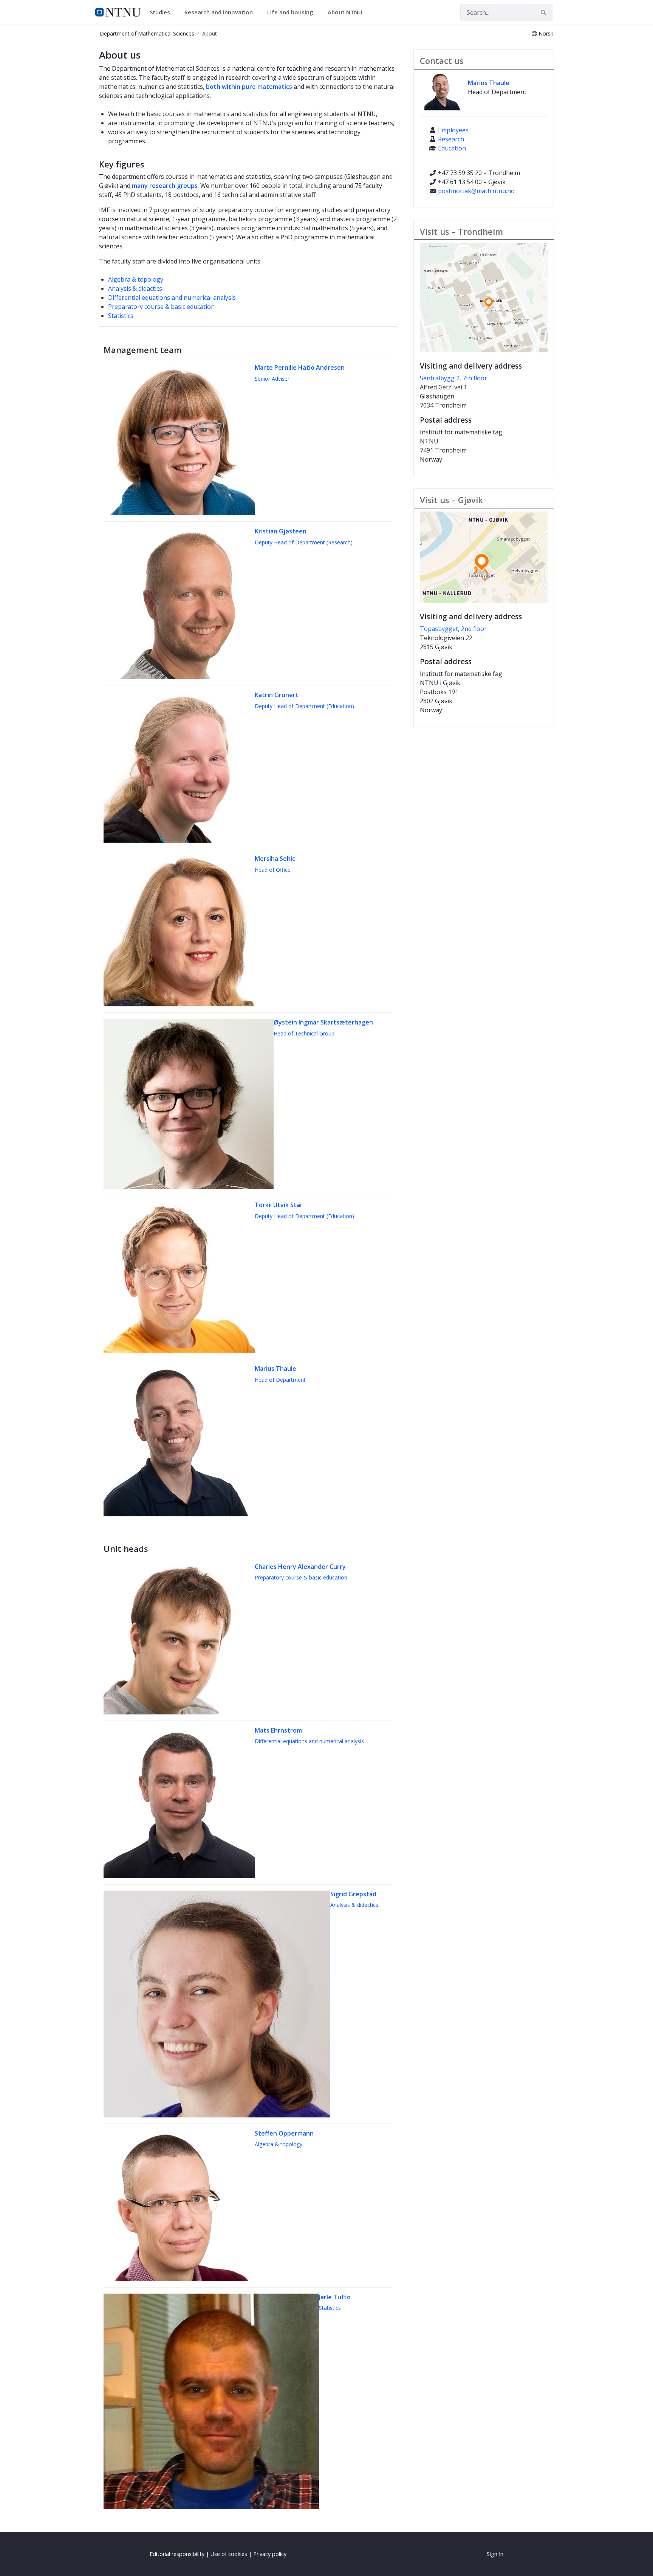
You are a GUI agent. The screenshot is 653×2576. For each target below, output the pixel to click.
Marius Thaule (489, 83)
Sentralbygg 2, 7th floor (453, 378)
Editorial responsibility (177, 2554)
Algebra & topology (136, 279)
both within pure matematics (249, 87)
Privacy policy (270, 2554)
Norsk (546, 33)
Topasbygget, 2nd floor (453, 629)
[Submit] (545, 12)
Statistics (121, 316)
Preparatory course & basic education (161, 307)
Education (452, 148)
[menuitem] (162, 12)
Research (451, 139)
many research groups (165, 186)
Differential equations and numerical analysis (172, 298)
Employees (453, 130)
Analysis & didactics (135, 288)
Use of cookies (229, 2554)
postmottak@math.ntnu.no (476, 191)
